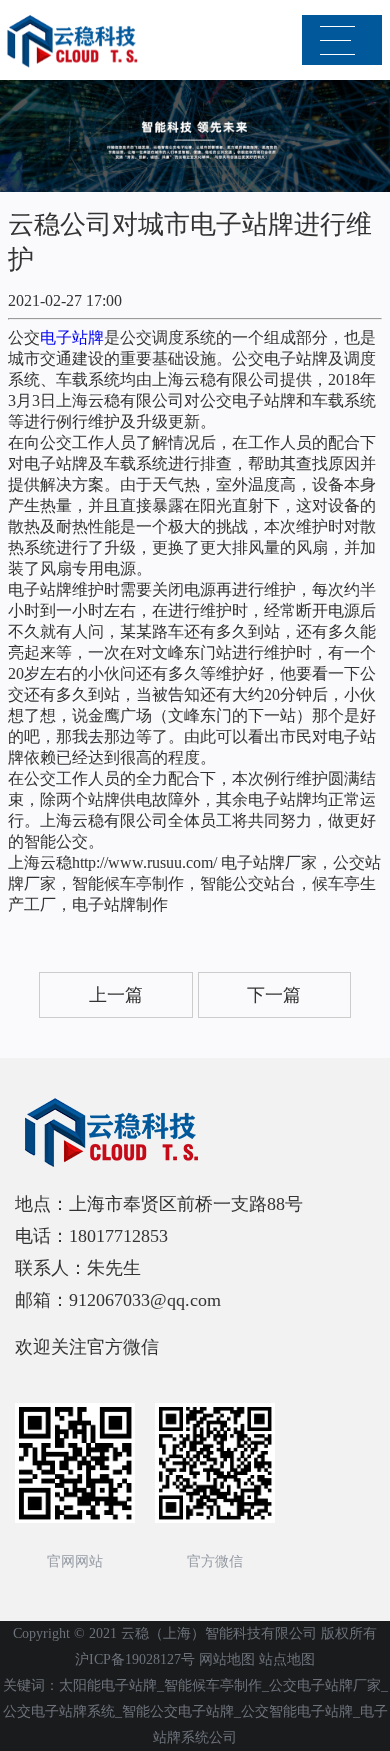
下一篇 (274, 995)
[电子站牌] (75, 41)
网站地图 (227, 1659)
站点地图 (287, 1659)
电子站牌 (72, 337)
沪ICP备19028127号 (135, 1659)
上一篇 (116, 995)
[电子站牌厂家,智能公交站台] (195, 1133)
